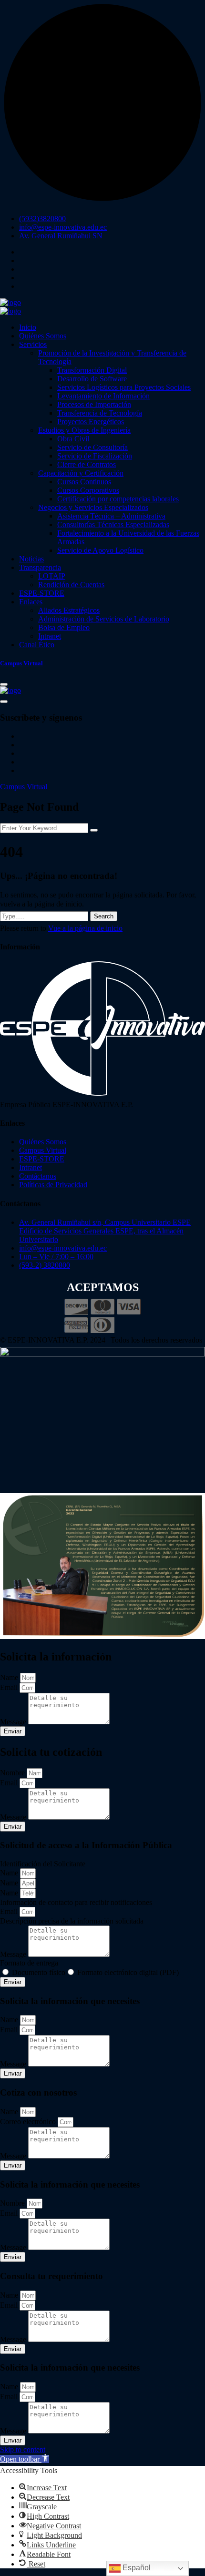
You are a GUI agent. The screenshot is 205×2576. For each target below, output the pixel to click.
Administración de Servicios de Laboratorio (104, 619)
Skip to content (23, 2449)
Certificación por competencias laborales (118, 499)
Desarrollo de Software (92, 379)
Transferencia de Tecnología (100, 413)
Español (136, 2568)
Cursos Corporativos (88, 490)
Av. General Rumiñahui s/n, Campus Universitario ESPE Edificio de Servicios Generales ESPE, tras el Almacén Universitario (105, 1231)
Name (10, 1677)
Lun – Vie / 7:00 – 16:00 (56, 1257)
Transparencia (40, 567)
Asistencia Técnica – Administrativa (111, 516)
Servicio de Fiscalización (95, 456)
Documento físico (39, 1972)
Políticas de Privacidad (53, 1185)
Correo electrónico (29, 2122)
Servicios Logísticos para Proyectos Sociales (124, 387)
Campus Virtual (24, 787)
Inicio (28, 327)
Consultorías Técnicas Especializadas (113, 524)
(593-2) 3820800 (45, 1265)
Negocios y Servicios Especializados (93, 507)
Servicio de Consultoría (92, 447)
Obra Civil (73, 439)
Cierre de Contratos (87, 464)
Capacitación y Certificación (81, 473)
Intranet (50, 636)
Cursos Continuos (84, 482)
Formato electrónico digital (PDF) (128, 1972)
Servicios (33, 344)
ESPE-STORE (42, 593)
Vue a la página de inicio (85, 928)
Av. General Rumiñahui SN (61, 236)
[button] (25, 2459)
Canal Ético (37, 645)
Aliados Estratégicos (69, 610)
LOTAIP (52, 576)
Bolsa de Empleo (64, 627)
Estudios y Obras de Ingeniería (84, 430)
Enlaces (31, 602)
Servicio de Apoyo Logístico (100, 550)
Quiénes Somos (43, 336)
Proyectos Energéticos (91, 422)
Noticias (31, 559)
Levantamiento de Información (103, 396)
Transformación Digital (92, 370)
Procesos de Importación (94, 404)
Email (10, 1687)
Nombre (13, 1773)
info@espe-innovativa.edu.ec (63, 227)
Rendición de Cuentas (71, 585)
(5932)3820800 (42, 219)
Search (104, 916)
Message (14, 1722)
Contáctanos (38, 1176)
